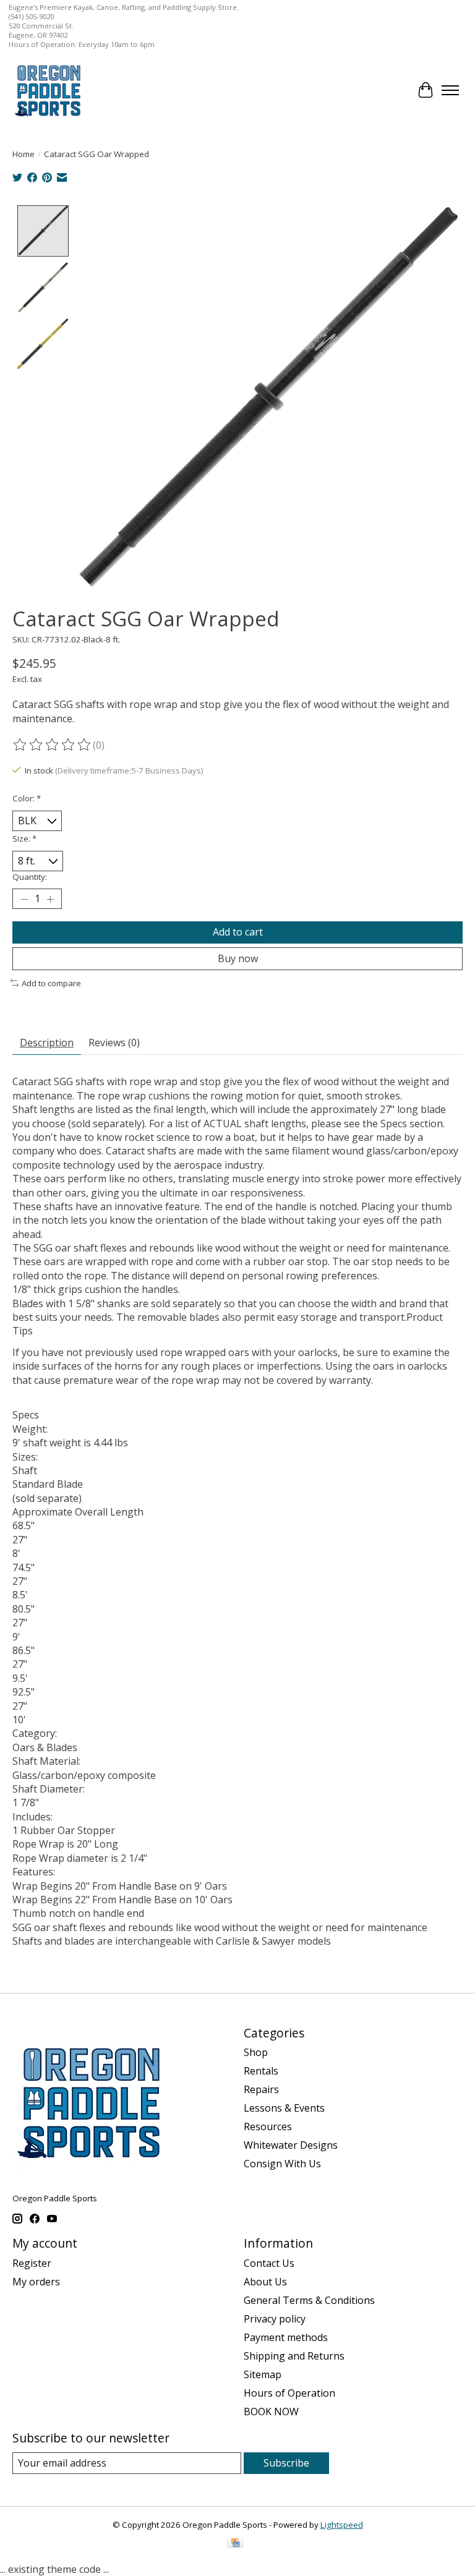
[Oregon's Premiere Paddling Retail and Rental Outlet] (47, 90)
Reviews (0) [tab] (114, 1043)
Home (24, 154)
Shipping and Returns (294, 2356)
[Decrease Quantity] (24, 899)
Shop (256, 2052)
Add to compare (51, 983)
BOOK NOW (271, 2412)
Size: (24, 838)
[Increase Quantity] (50, 899)
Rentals (261, 2071)
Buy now (238, 958)
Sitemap (263, 2374)
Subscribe (286, 2463)
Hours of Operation (289, 2393)
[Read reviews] (53, 745)
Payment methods (286, 2337)
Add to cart (238, 932)
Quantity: (30, 877)
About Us (265, 2282)
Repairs (261, 2089)
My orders (36, 2282)
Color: (27, 798)
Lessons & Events (284, 2108)
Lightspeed (342, 2525)
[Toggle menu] (450, 90)
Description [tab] (47, 1043)
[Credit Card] (235, 2544)
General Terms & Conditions (309, 2300)
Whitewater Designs (291, 2145)
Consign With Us (282, 2164)
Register (32, 2263)
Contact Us (269, 2263)
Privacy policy (275, 2319)
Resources (268, 2126)
